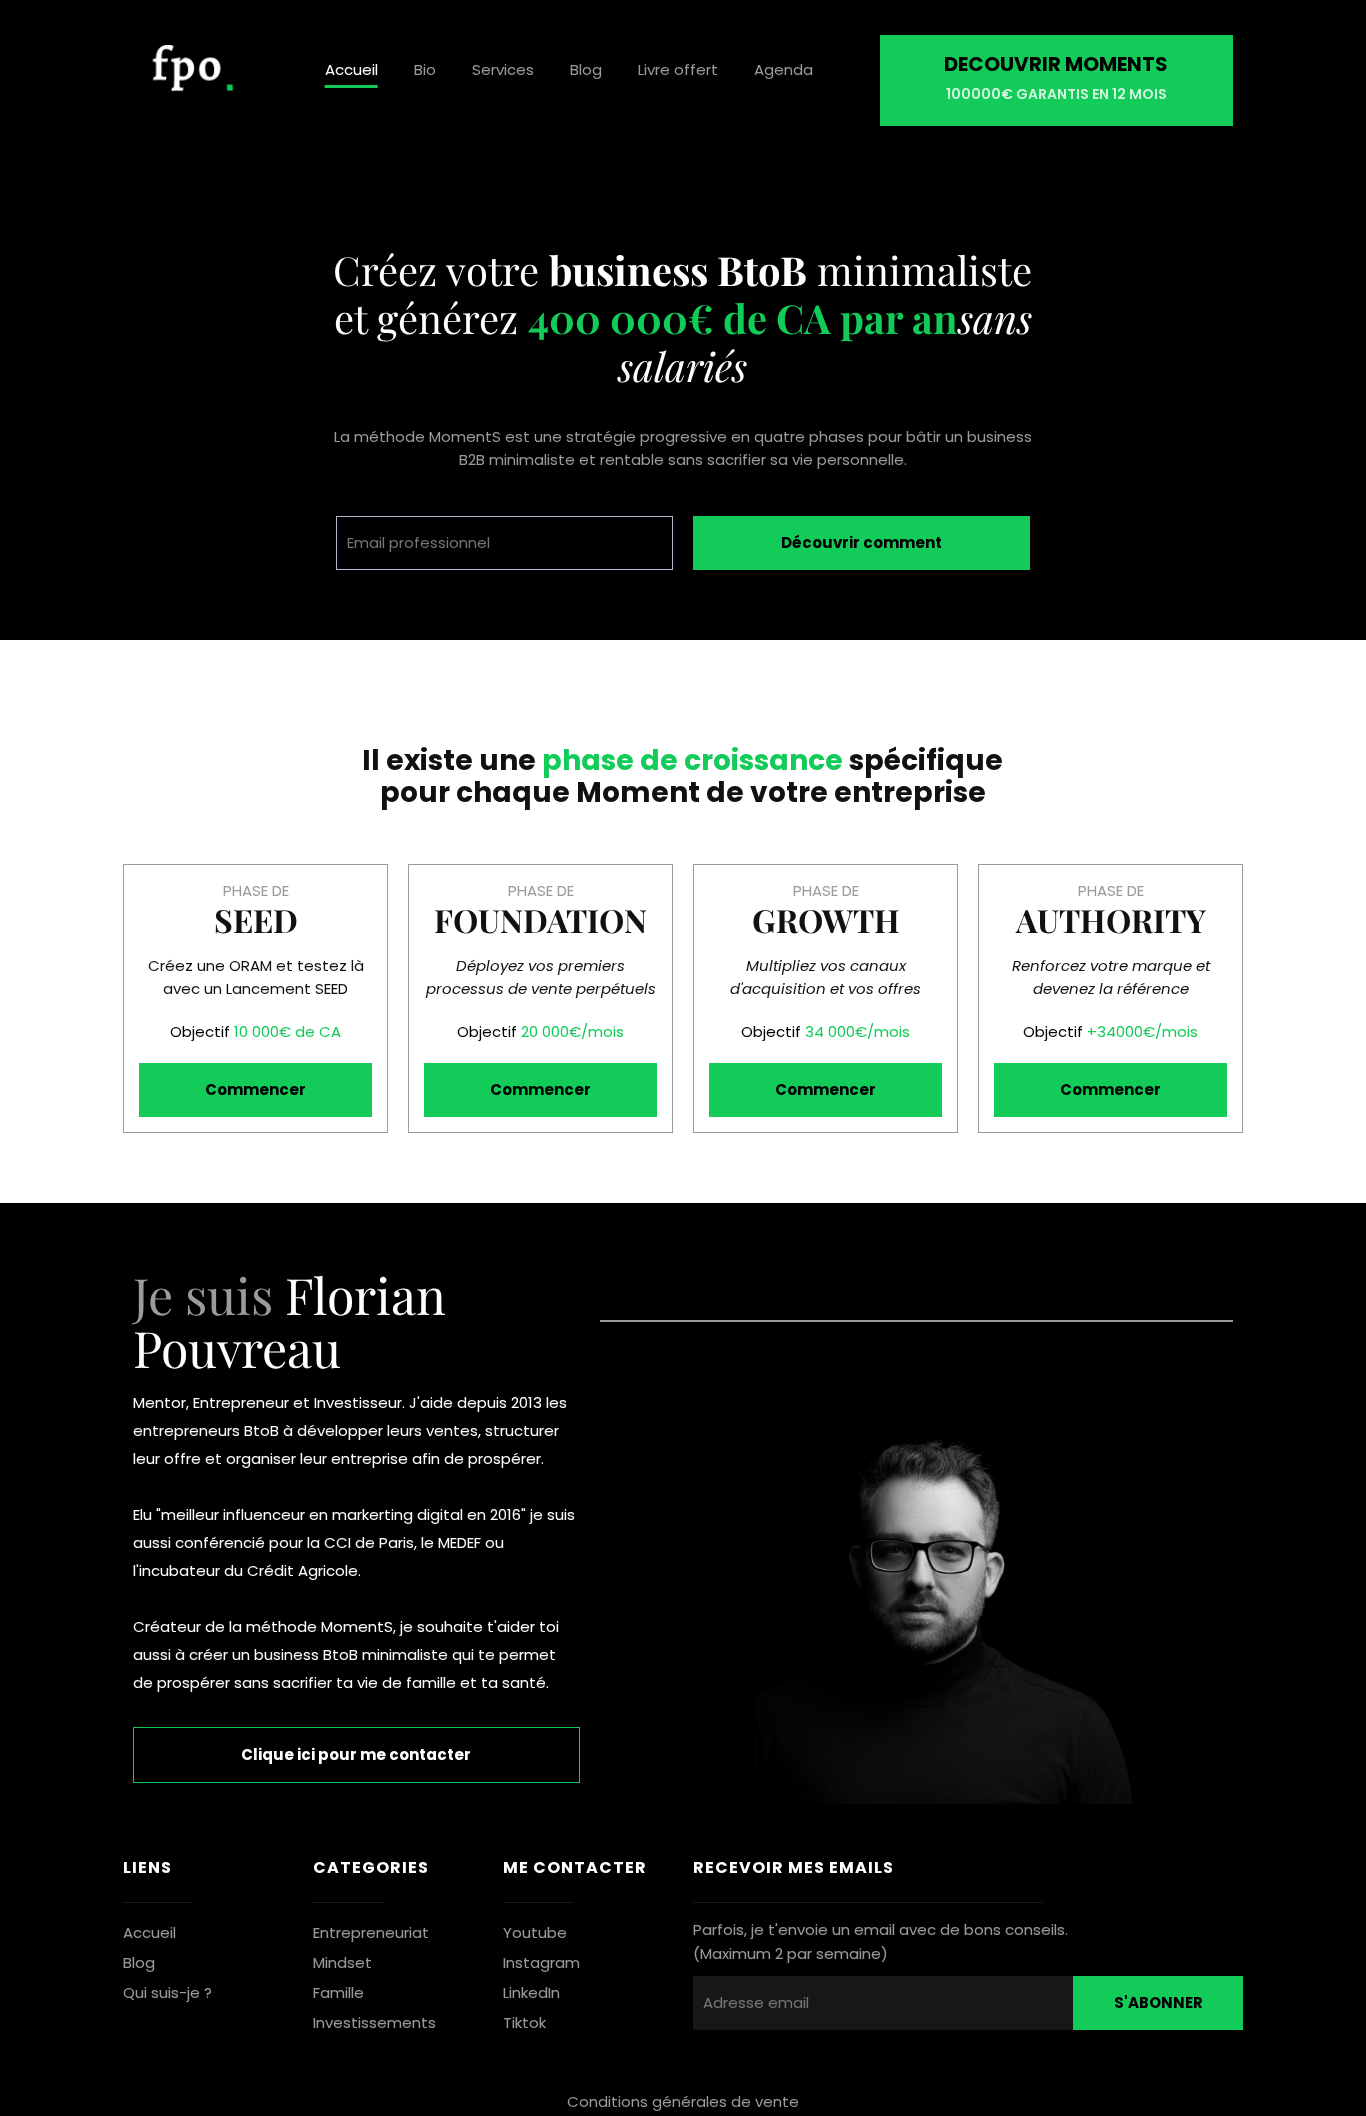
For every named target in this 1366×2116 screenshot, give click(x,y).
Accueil (351, 69)
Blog (586, 69)
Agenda (783, 69)
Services (503, 69)
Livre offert (678, 69)
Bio (425, 69)
